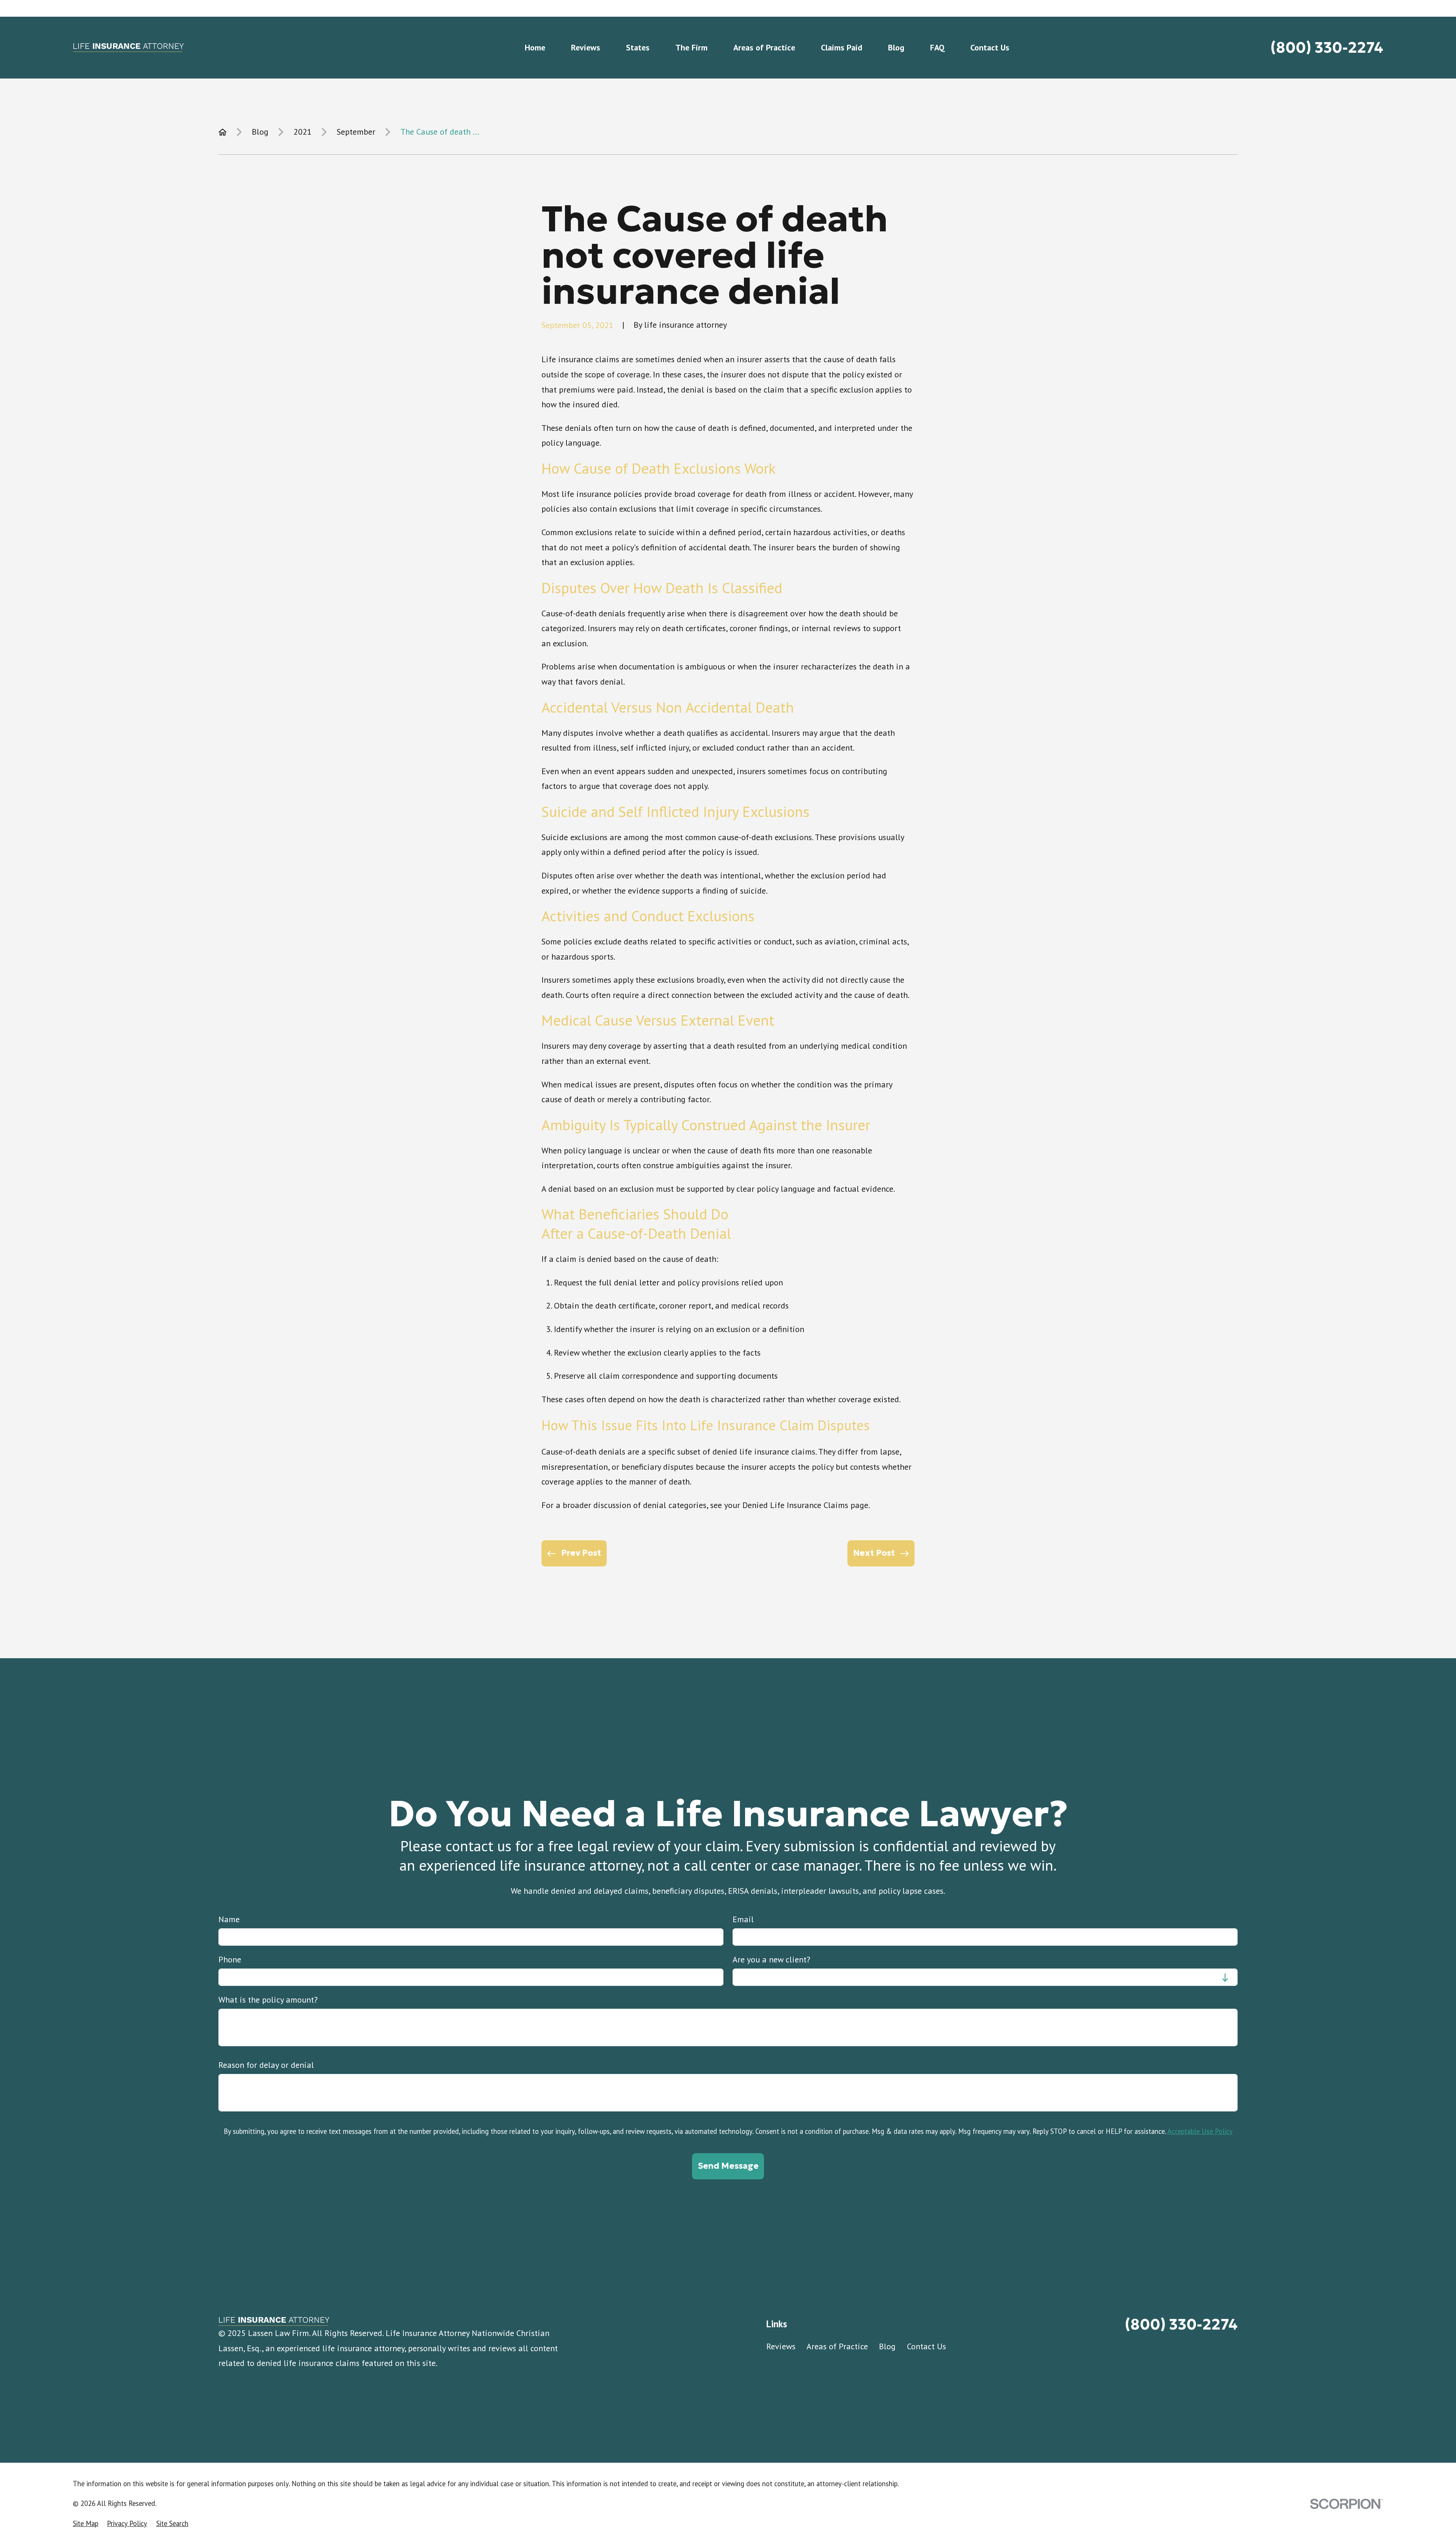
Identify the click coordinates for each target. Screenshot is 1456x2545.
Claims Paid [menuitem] (842, 47)
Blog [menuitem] (896, 47)
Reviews (781, 2346)
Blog (887, 2346)
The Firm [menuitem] (691, 47)
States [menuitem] (638, 47)
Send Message (728, 2166)
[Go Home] (223, 132)
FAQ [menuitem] (937, 47)
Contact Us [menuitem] (990, 47)
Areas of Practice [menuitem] (764, 47)
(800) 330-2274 (1327, 48)
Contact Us (926, 2346)
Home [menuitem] (535, 47)
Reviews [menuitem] (586, 47)
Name (229, 1919)
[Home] (128, 48)
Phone (230, 1959)
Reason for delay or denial (266, 2065)
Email (743, 1919)
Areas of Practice (837, 2346)
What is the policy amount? (268, 2000)
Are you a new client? (771, 1959)
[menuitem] (86, 2524)
